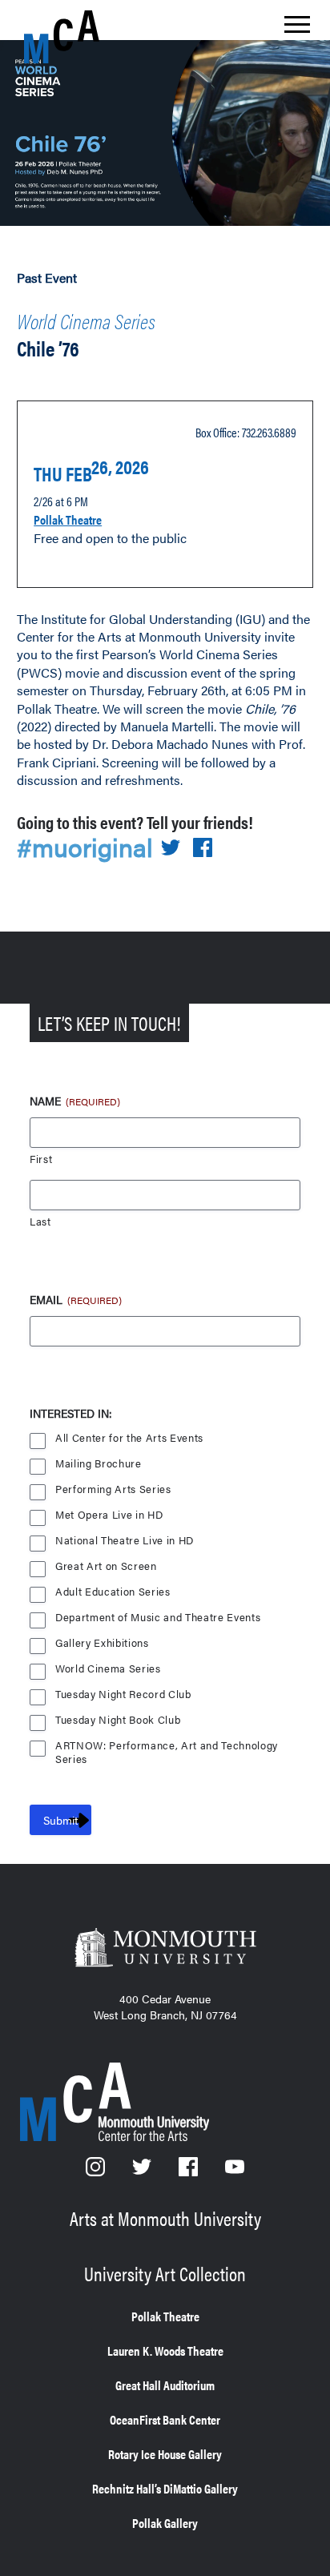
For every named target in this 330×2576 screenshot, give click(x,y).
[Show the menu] (297, 29)
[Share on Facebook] (203, 849)
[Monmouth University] (165, 1949)
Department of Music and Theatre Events (158, 1618)
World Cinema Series (86, 321)
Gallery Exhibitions (102, 1643)
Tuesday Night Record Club (123, 1695)
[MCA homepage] (88, 37)
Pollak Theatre (68, 519)
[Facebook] (190, 2171)
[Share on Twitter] (171, 849)
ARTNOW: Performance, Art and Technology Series (167, 1747)
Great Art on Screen (106, 1566)
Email (76, 1300)
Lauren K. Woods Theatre (165, 2351)
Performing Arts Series (113, 1489)
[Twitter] (143, 2171)
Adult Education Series (113, 1592)
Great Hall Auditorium (165, 2385)
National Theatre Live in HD (125, 1541)
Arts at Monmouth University (165, 2218)
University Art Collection (165, 2273)
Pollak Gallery (165, 2523)
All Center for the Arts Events (129, 1438)
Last (40, 1222)
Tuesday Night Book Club (118, 1720)
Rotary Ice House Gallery (165, 2454)
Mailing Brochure (99, 1464)
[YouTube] (235, 2171)
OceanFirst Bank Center (165, 2419)
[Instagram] (97, 2171)
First (41, 1159)
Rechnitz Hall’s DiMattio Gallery (165, 2488)
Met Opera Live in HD (109, 1515)
